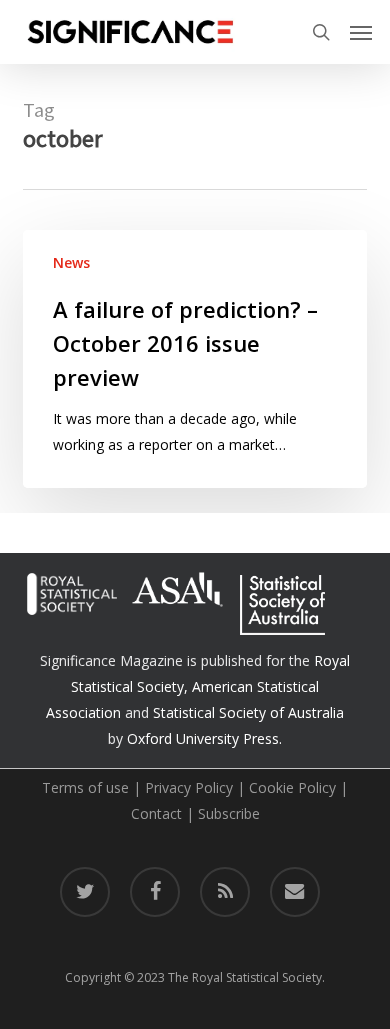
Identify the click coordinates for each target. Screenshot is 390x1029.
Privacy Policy (189, 787)
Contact (156, 813)
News (71, 262)
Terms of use (85, 787)
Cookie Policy (292, 787)
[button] (361, 32)
